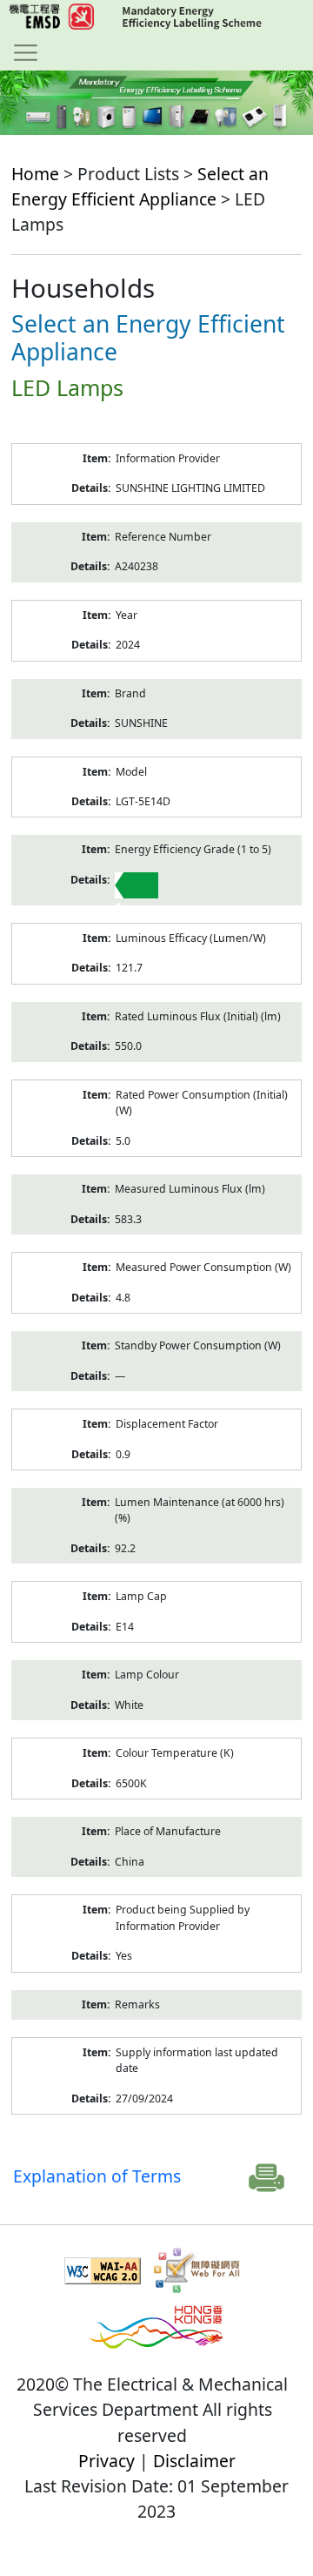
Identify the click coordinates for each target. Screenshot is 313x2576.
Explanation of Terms (97, 2176)
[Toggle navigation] (26, 52)
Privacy (107, 2461)
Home (35, 174)
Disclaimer (194, 2461)
